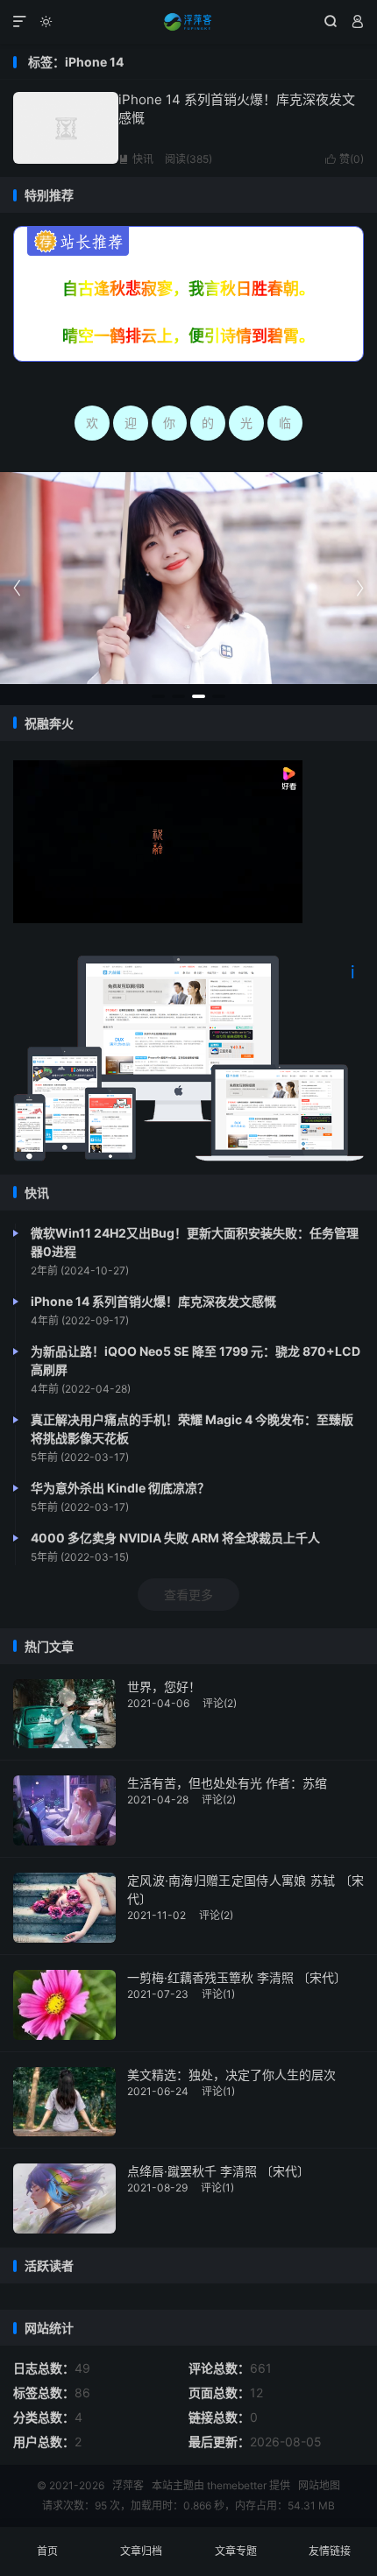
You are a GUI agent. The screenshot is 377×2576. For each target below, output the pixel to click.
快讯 (136, 159)
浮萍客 (188, 22)
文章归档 (141, 2551)
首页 (47, 2551)
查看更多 (188, 1595)
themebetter (237, 2485)
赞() (345, 159)
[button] (158, 696)
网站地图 (319, 2485)
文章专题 (236, 2551)
